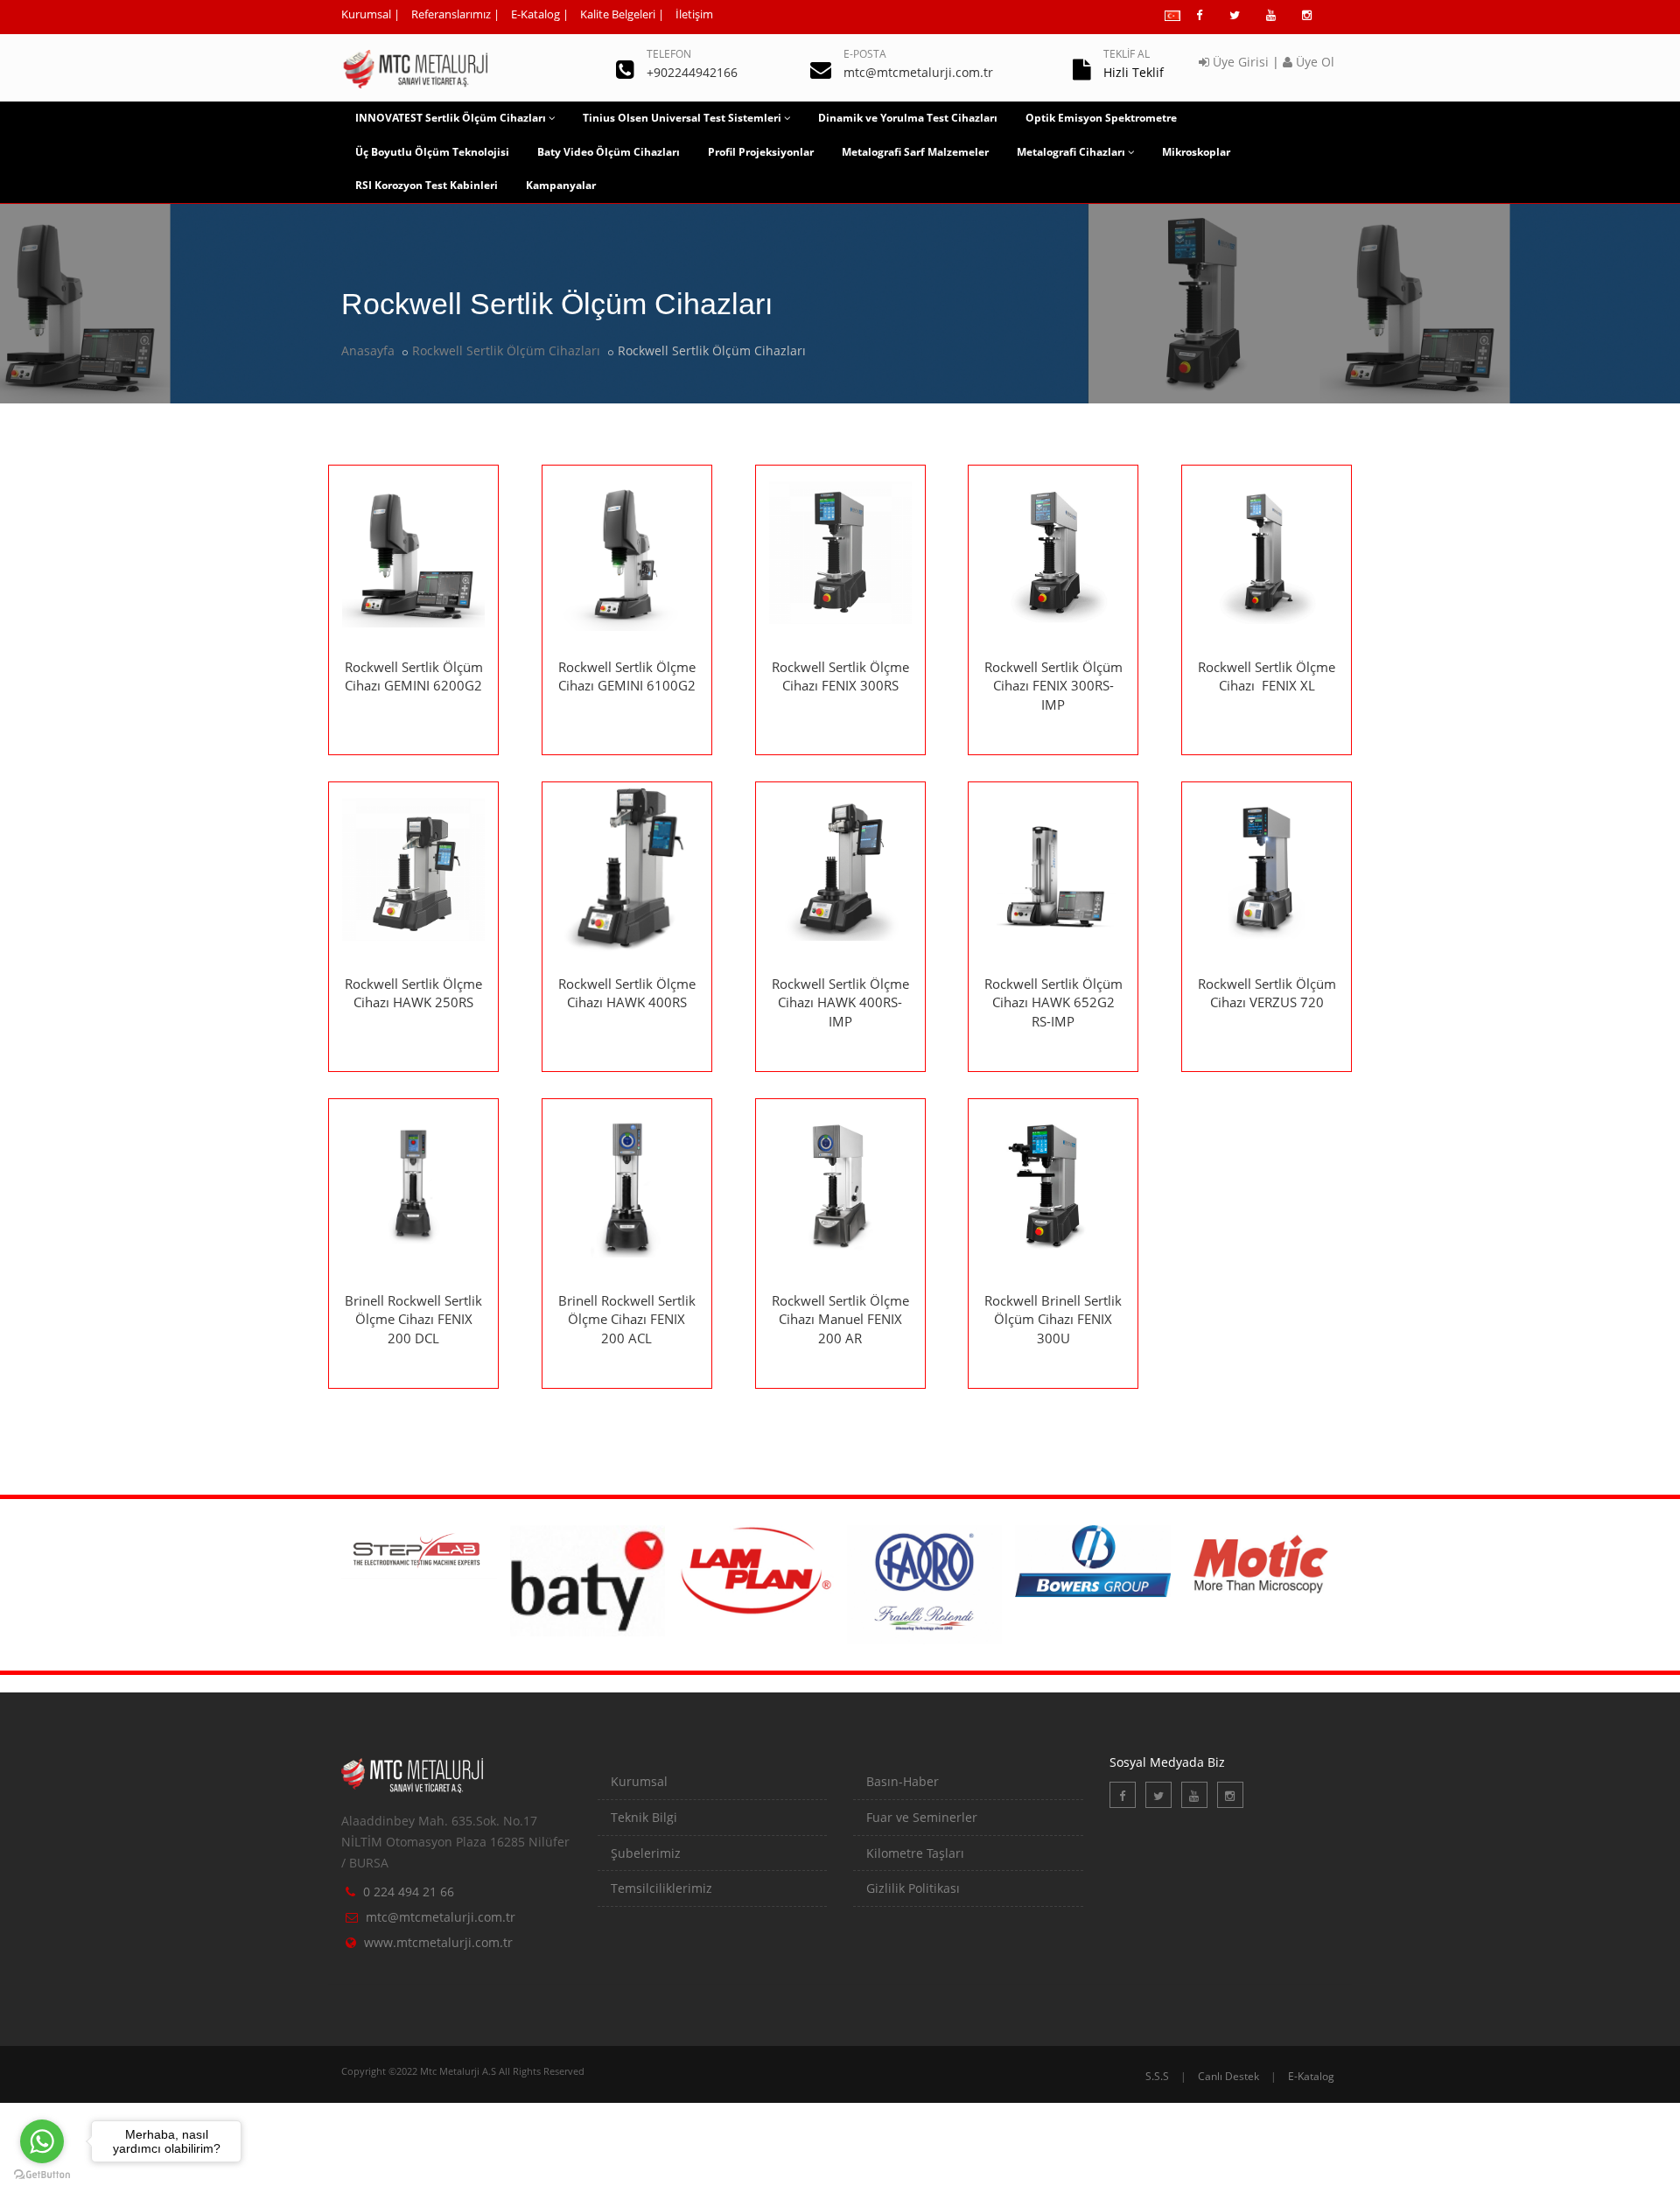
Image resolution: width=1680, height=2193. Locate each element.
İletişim (694, 14)
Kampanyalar (561, 185)
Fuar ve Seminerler (922, 1817)
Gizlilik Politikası (913, 1888)
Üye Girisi (1239, 62)
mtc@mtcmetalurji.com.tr (441, 1917)
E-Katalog (535, 14)
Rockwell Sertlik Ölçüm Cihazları (506, 350)
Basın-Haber (903, 1781)
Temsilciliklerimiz (661, 1888)
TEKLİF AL (1127, 54)
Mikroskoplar (1196, 152)
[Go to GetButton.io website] (42, 2175)
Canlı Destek (1228, 2076)
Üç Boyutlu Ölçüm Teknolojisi (432, 152)
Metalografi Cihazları (1071, 152)
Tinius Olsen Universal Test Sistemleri (682, 118)
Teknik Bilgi (644, 1817)
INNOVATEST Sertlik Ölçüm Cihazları (451, 118)
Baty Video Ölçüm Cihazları (609, 152)
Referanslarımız (451, 14)
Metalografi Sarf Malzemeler (915, 152)
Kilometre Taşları (915, 1853)
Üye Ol (1313, 62)
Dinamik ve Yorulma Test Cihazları (908, 118)
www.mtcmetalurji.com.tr (438, 1942)
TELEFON (669, 54)
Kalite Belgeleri (618, 14)
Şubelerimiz (646, 1853)
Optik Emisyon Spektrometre (1101, 118)
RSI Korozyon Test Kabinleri (427, 185)
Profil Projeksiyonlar (761, 152)
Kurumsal (366, 14)
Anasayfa (368, 350)
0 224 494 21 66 (409, 1892)
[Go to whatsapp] (42, 2141)
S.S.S (1157, 2076)
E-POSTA (865, 54)
